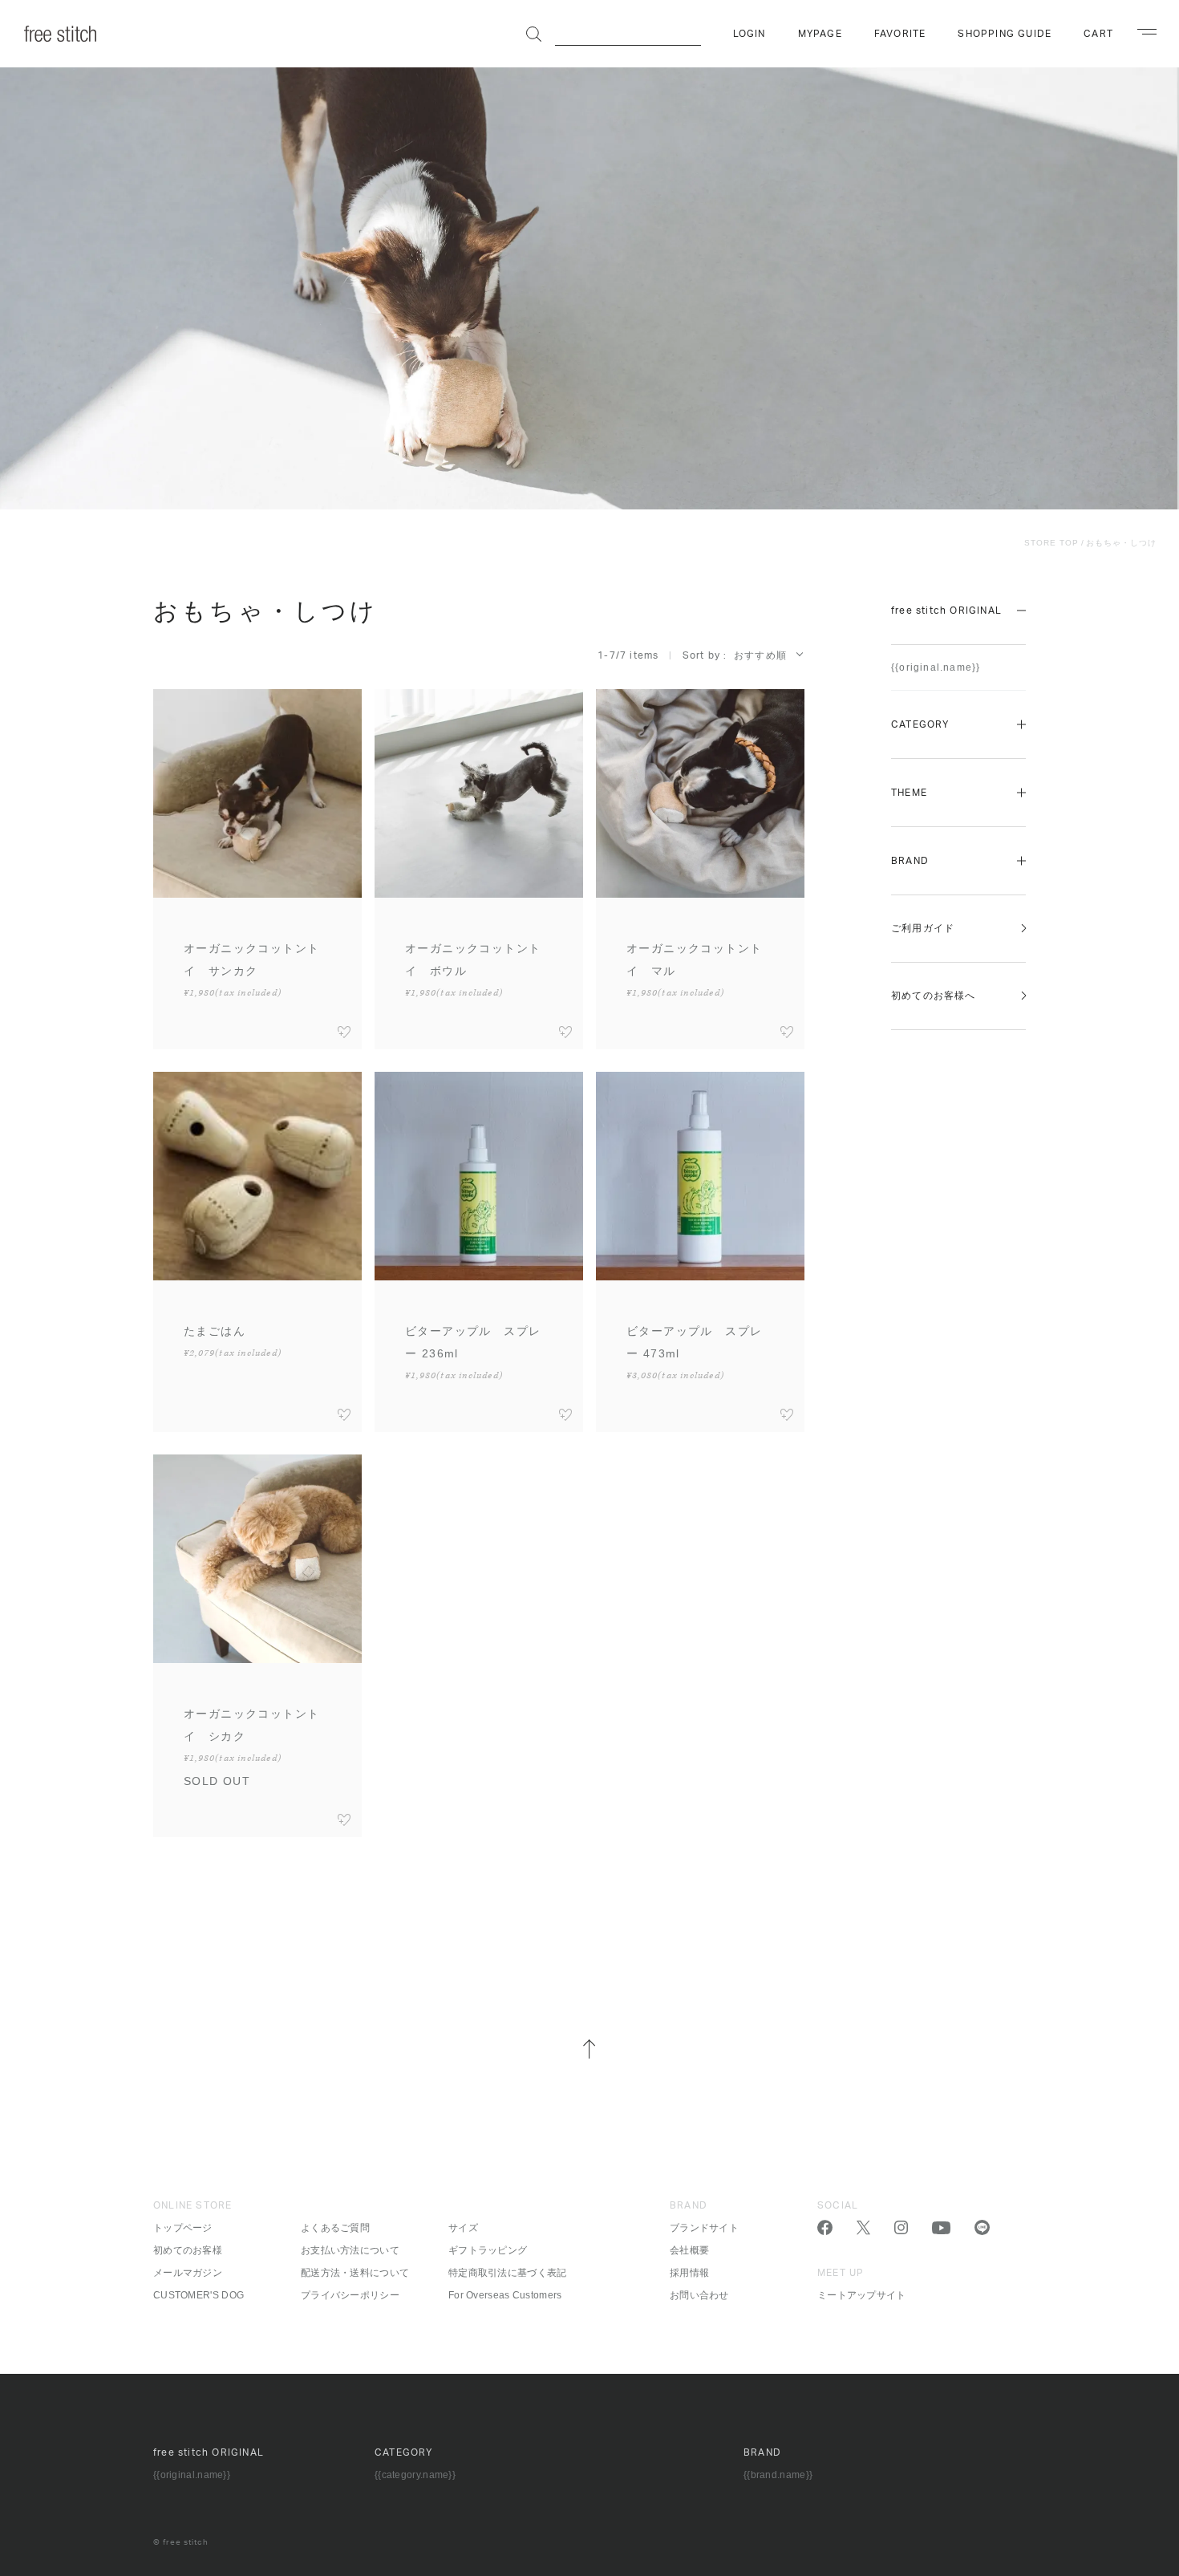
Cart (1098, 34)
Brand (910, 861)
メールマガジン (188, 2273)
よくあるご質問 (335, 2228)
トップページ (183, 2228)
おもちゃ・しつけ (1121, 543)
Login (750, 34)
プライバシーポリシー (350, 2295)
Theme (909, 793)
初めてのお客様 (188, 2250)
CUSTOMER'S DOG (199, 2295)
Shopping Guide (1005, 34)
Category (920, 724)
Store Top (1051, 543)
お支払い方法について (350, 2250)
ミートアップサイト (862, 2295)
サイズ (463, 2228)
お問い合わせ (699, 2295)
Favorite (900, 34)
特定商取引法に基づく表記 (508, 2273)
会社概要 (689, 2250)
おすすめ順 (760, 655)
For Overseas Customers (505, 2295)
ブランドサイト (704, 2228)
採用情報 (689, 2273)
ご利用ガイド (923, 928)
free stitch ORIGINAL (946, 611)
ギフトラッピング (488, 2250)
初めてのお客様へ (934, 996)
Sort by (701, 655)
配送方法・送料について (355, 2273)
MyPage (820, 34)
